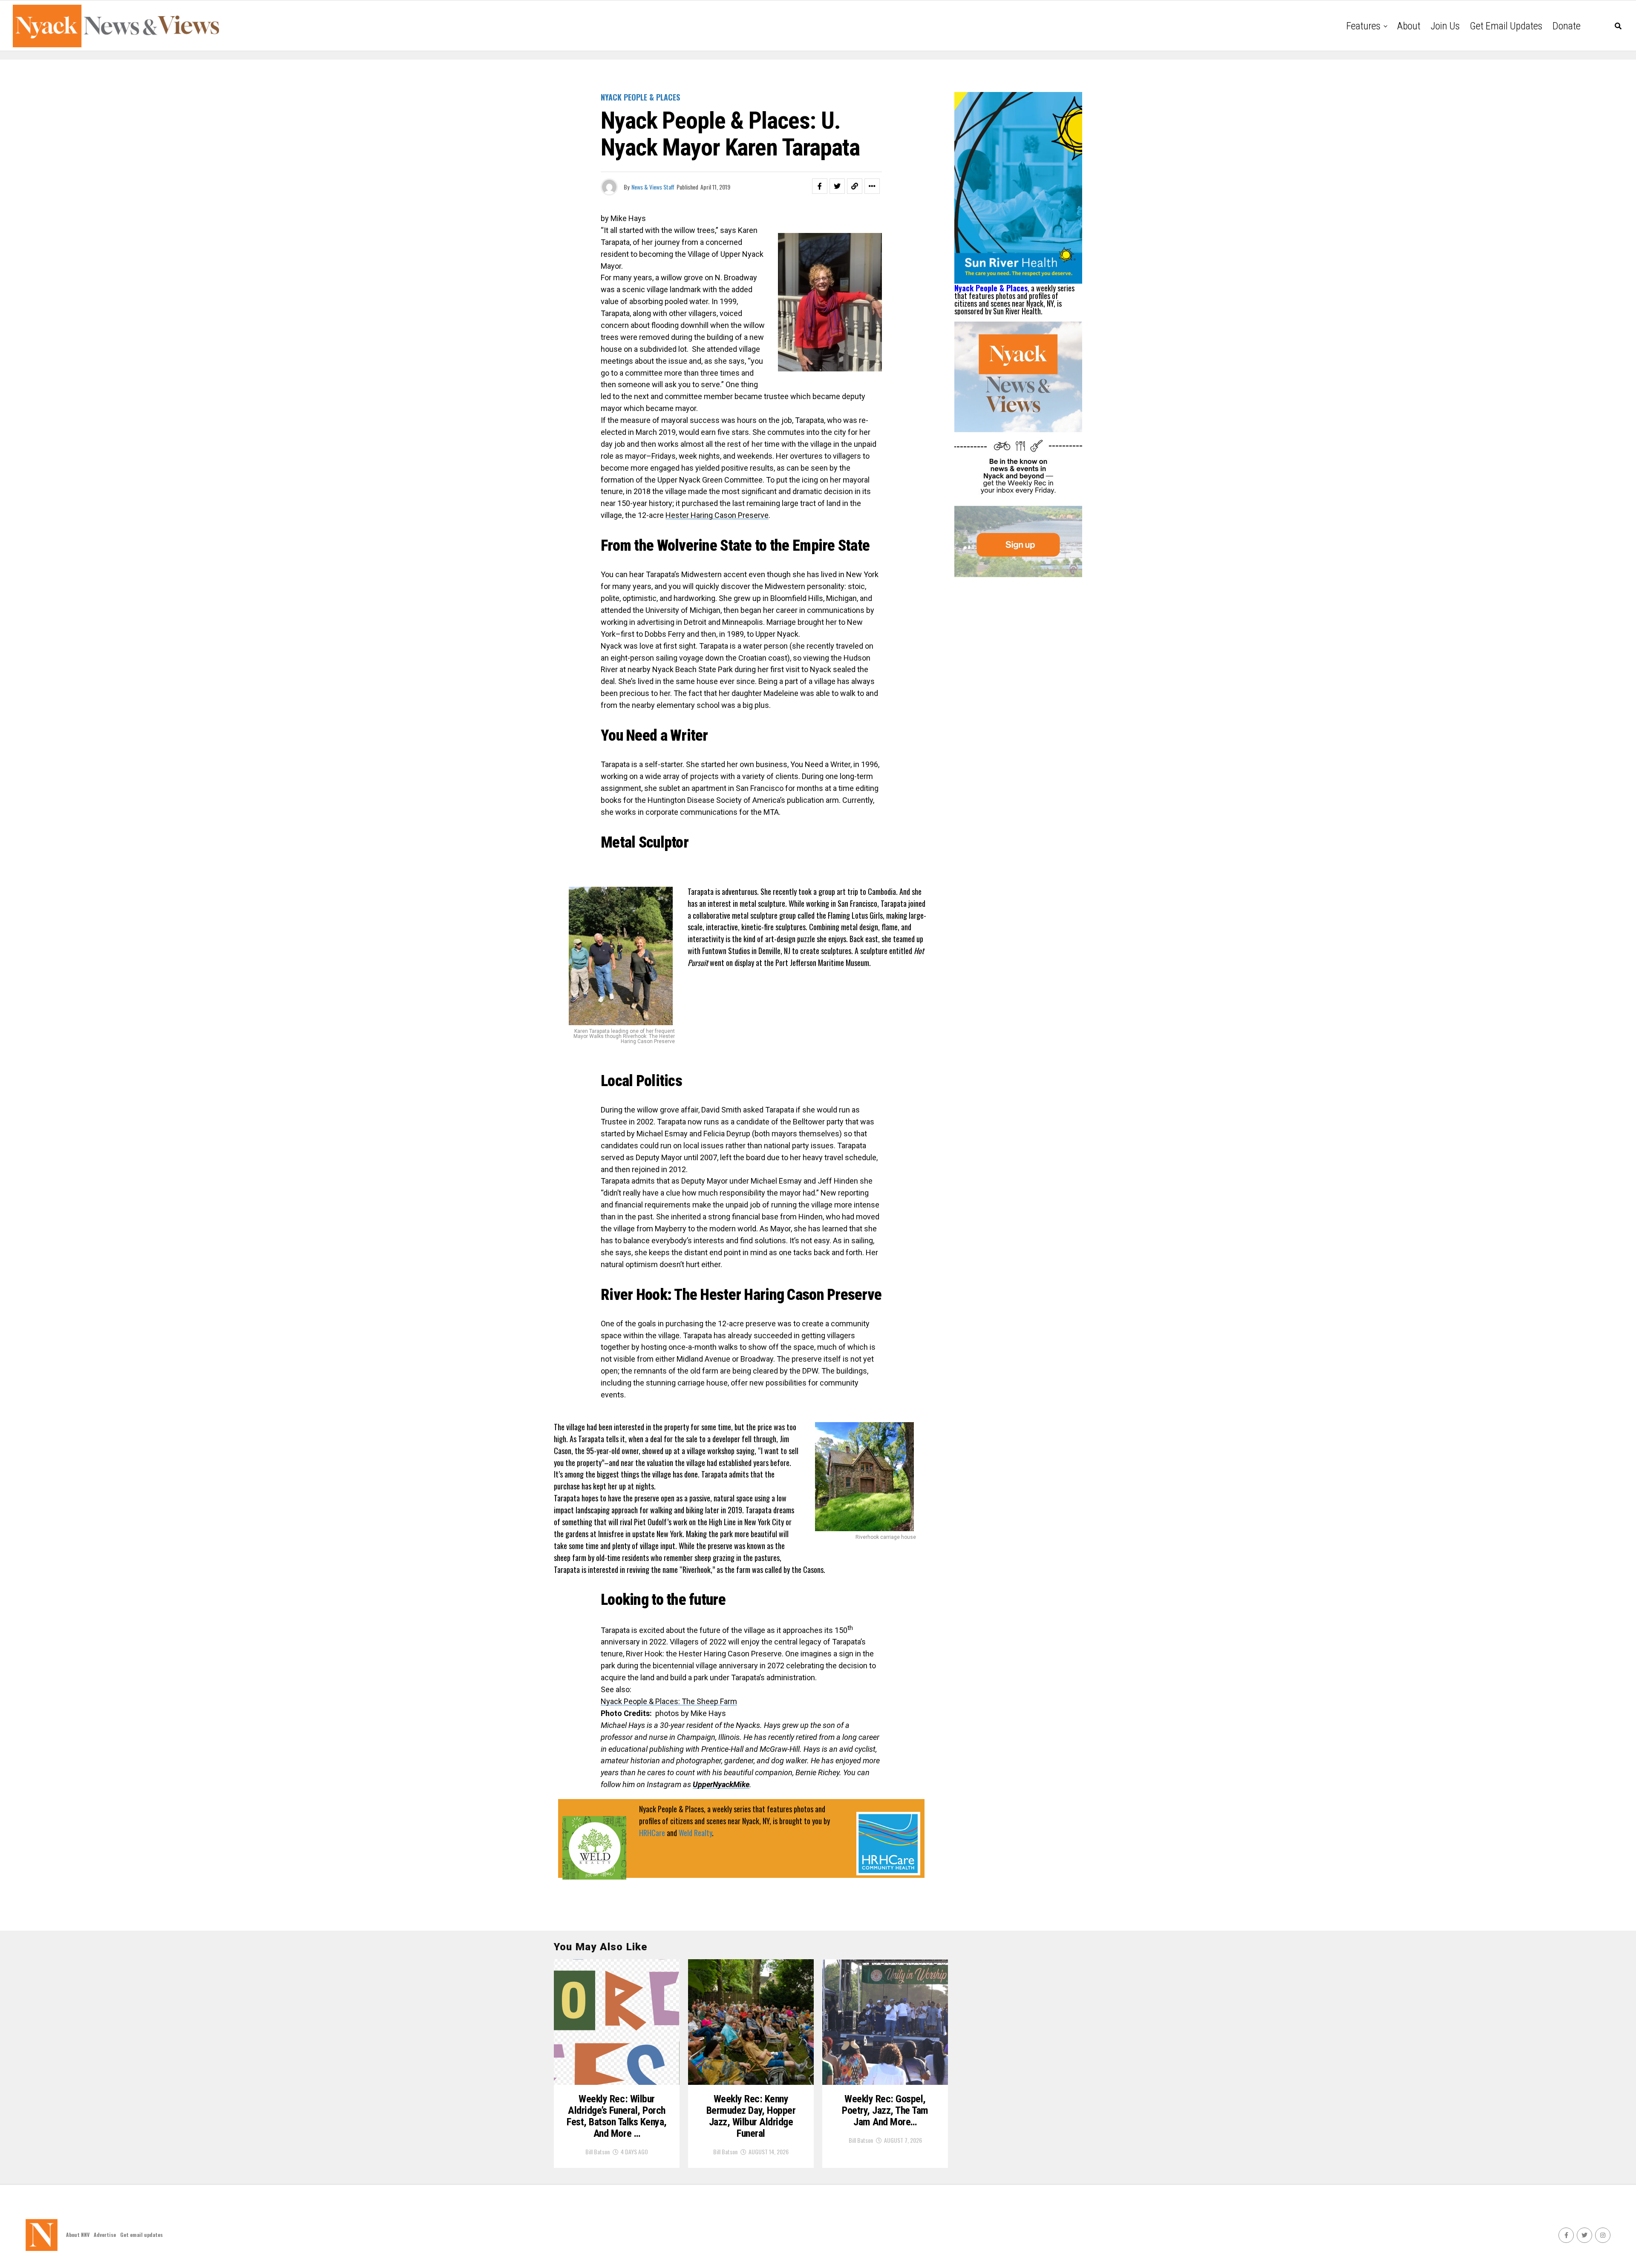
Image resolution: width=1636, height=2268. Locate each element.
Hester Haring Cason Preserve (717, 515)
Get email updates (1506, 26)
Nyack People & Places (991, 288)
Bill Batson (598, 2152)
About (1409, 26)
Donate (1567, 26)
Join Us (1445, 26)
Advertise (105, 2235)
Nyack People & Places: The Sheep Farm (669, 1701)
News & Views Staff (653, 187)
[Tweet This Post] (837, 186)
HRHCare (652, 1833)
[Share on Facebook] (820, 186)
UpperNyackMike (721, 1784)
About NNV (78, 2235)
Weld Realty (695, 1833)
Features (1363, 26)
